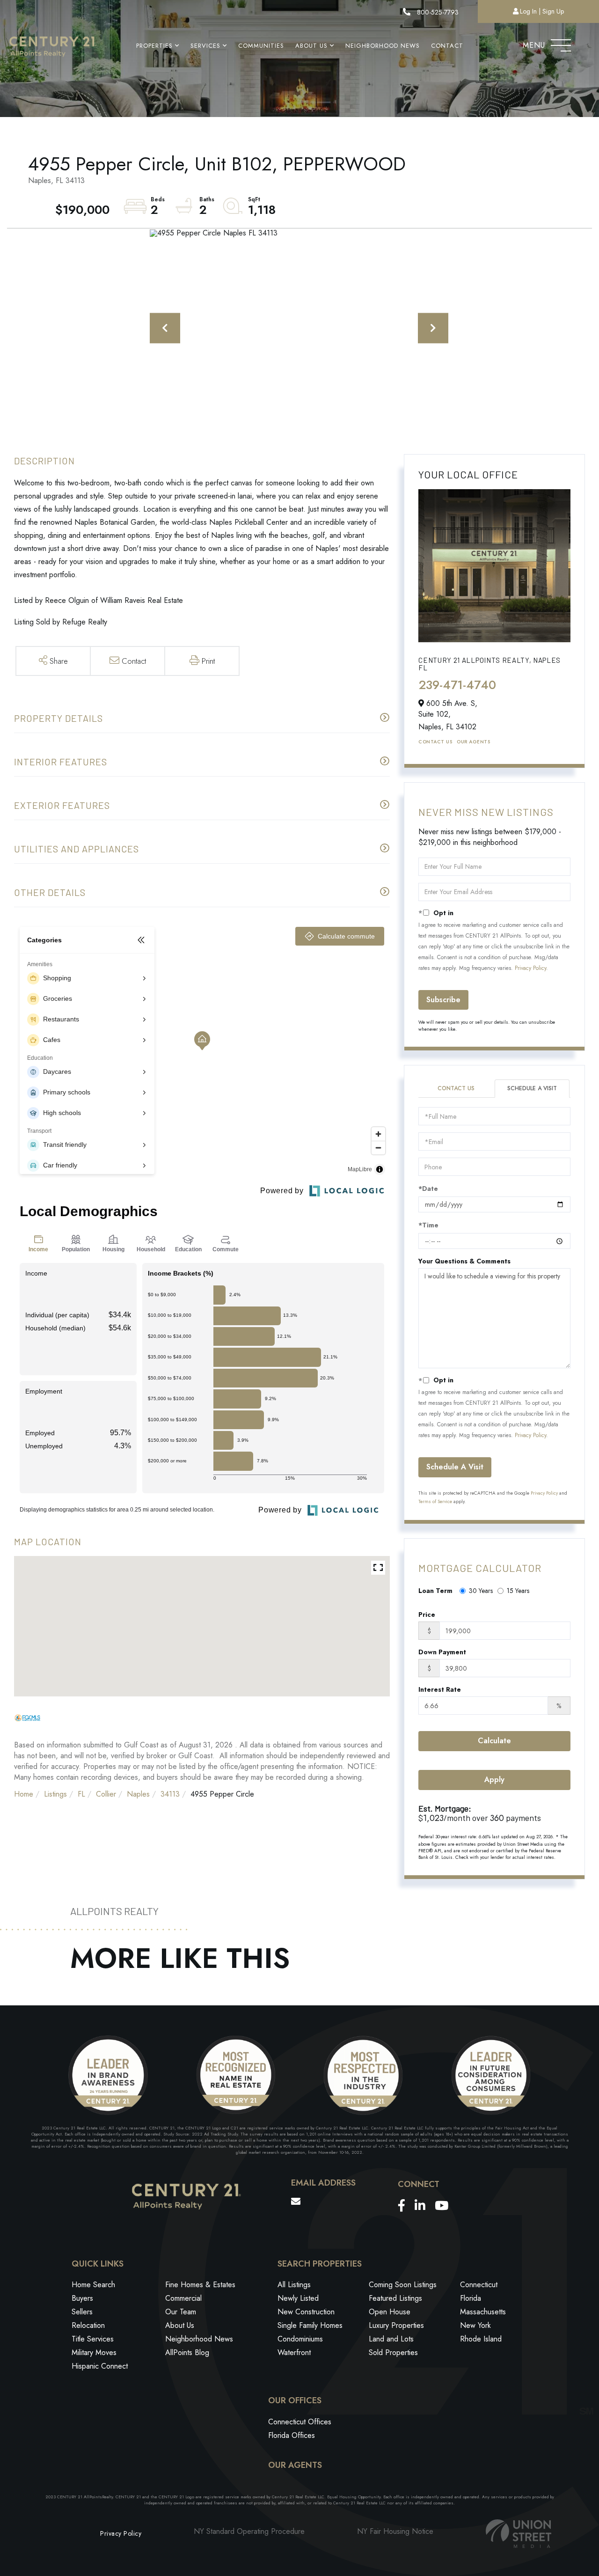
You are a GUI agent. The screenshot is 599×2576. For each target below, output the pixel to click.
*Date (428, 1189)
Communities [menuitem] (261, 46)
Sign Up (553, 11)
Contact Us (435, 742)
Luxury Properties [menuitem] (396, 2325)
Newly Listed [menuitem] (298, 2298)
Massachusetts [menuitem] (483, 2312)
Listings (55, 1794)
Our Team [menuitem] (181, 2312)
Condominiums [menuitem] (300, 2339)
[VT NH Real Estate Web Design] (519, 2534)
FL (81, 1794)
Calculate (494, 1741)
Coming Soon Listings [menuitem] (403, 2285)
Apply (494, 1780)
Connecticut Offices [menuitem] (300, 2422)
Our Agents (473, 742)
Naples (138, 1794)
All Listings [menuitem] (294, 2285)
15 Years (518, 1591)
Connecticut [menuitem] (479, 2285)
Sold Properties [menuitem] (393, 2352)
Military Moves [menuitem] (94, 2352)
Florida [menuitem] (471, 2298)
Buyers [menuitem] (82, 2298)
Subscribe (443, 1000)
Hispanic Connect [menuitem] (100, 2366)
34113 (170, 1794)
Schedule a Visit (532, 1088)
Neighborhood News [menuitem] (383, 46)
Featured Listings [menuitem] (395, 2298)
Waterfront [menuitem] (294, 2352)
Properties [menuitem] (154, 46)
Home (24, 1794)
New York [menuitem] (475, 2325)
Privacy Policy (530, 968)
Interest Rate (440, 1689)
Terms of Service (435, 1501)
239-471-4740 (457, 685)
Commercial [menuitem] (183, 2298)
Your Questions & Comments (464, 1261)
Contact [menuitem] (447, 46)
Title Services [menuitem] (93, 2339)
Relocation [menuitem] (88, 2325)
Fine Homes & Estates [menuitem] (200, 2285)
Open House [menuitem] (390, 2312)
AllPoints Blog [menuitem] (187, 2352)
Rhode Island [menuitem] (481, 2339)
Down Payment (442, 1652)
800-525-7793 (437, 12)
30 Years (481, 1591)
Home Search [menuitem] (93, 2285)
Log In (528, 11)
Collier (106, 1794)
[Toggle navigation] (561, 43)
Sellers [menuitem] (82, 2312)
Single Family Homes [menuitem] (310, 2325)
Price (427, 1615)
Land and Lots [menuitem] (391, 2339)
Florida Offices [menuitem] (292, 2435)
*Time (428, 1225)
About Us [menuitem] (311, 46)
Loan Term (435, 1591)
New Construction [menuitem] (306, 2312)
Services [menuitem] (205, 46)
